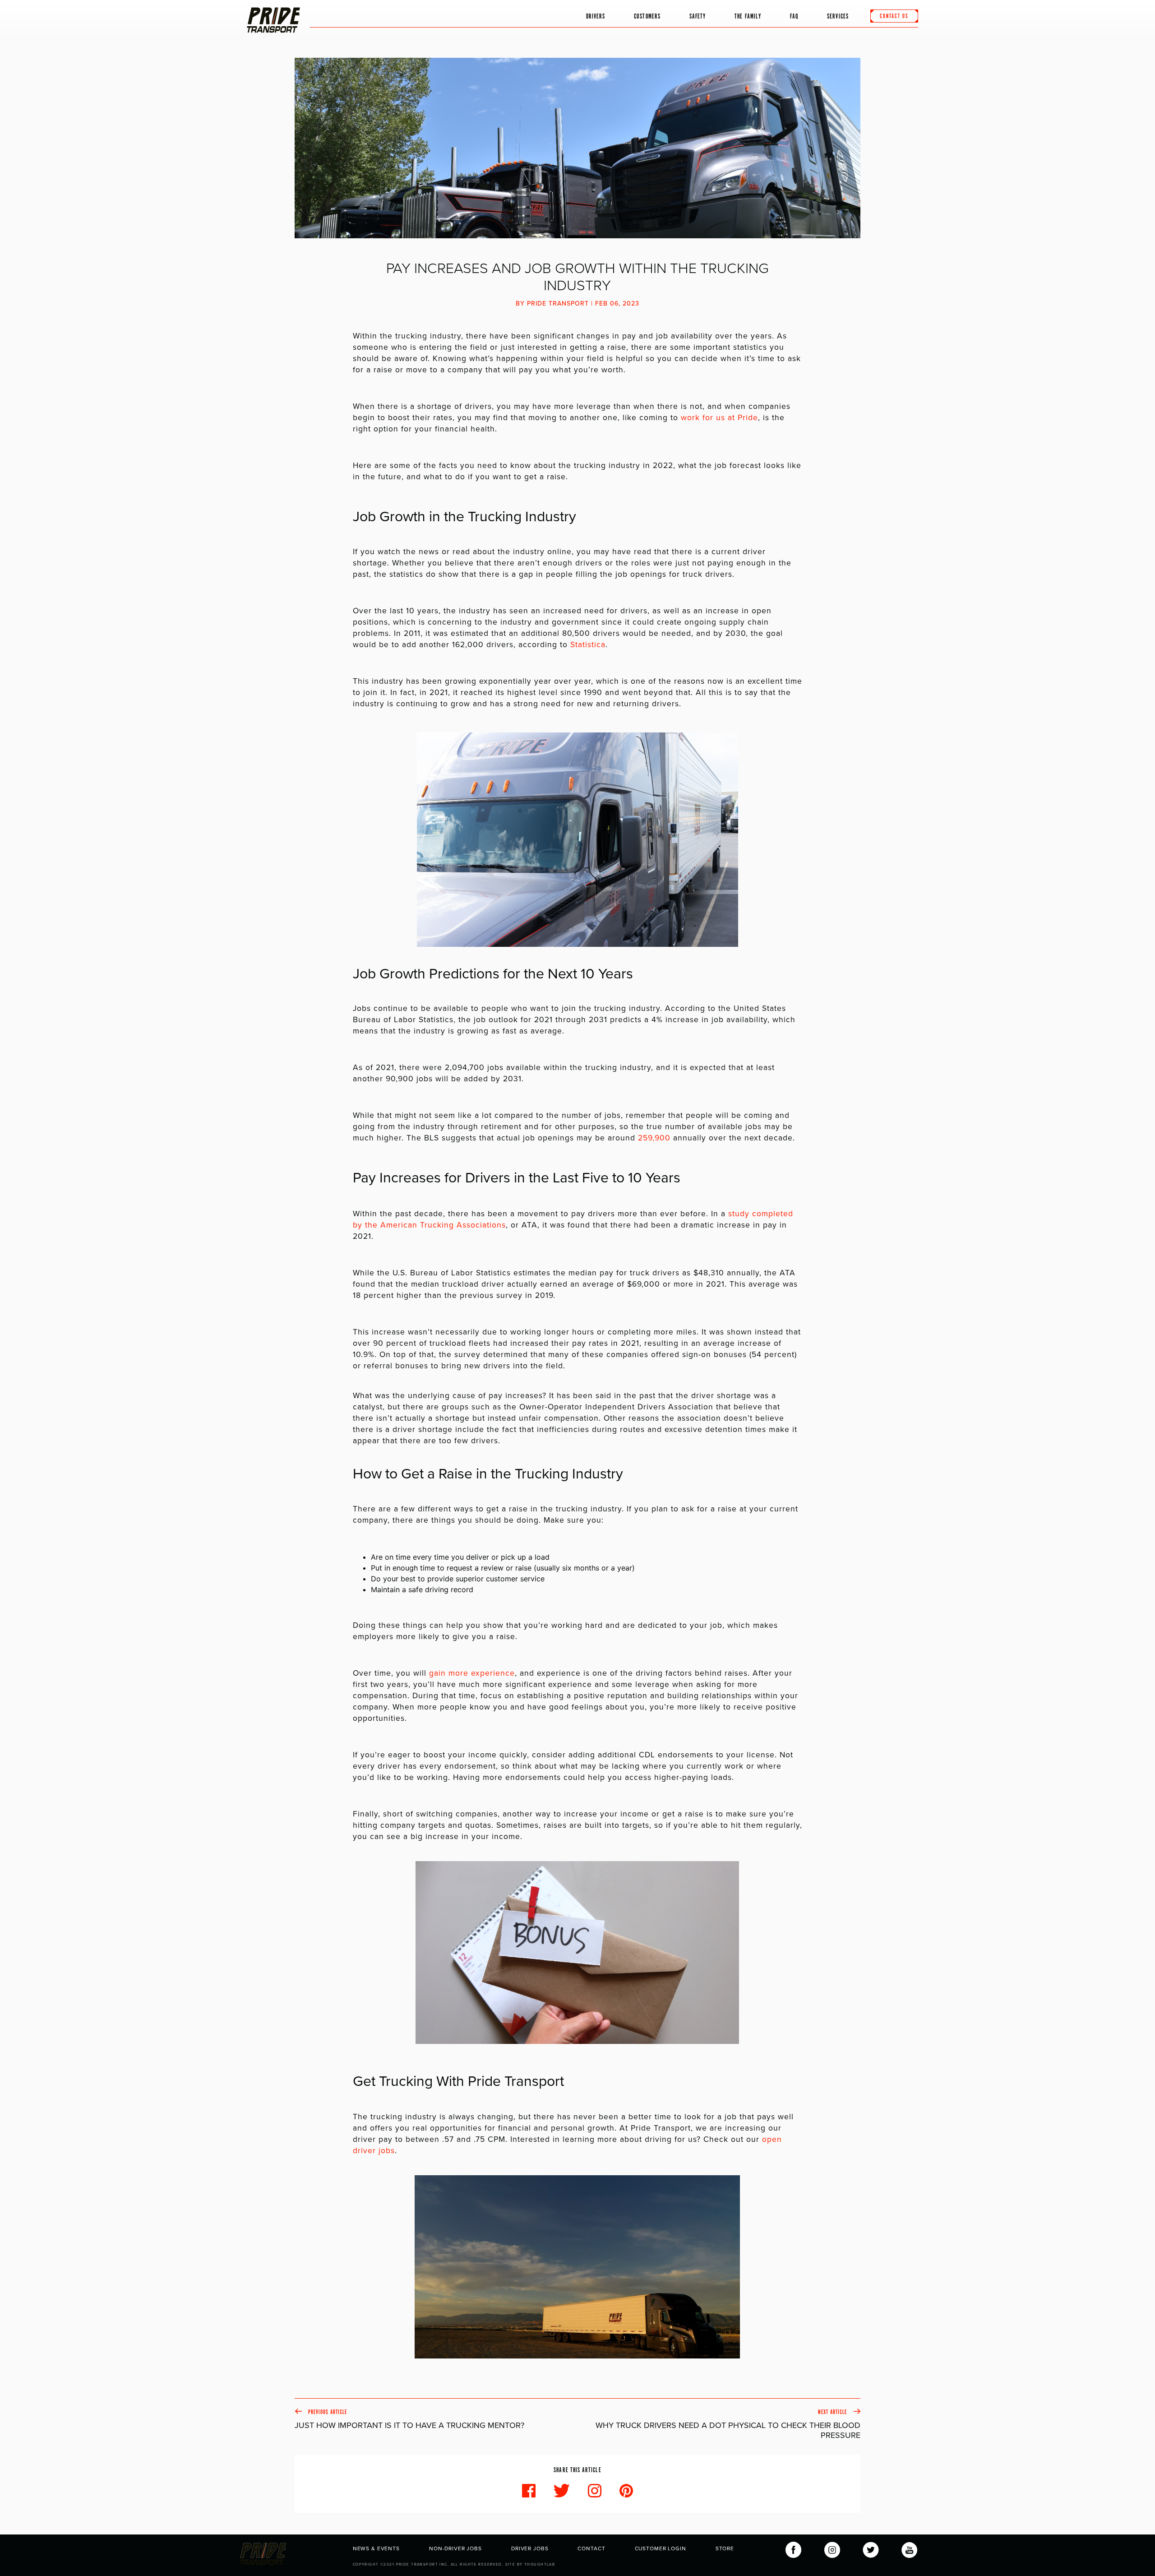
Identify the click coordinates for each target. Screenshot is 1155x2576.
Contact (591, 2548)
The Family (748, 16)
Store (725, 2548)
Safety (698, 16)
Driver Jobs (530, 2548)
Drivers (596, 16)
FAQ (794, 16)
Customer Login (661, 2548)
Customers (647, 16)
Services (838, 16)
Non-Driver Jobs (455, 2548)
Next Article (728, 2424)
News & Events (376, 2548)
